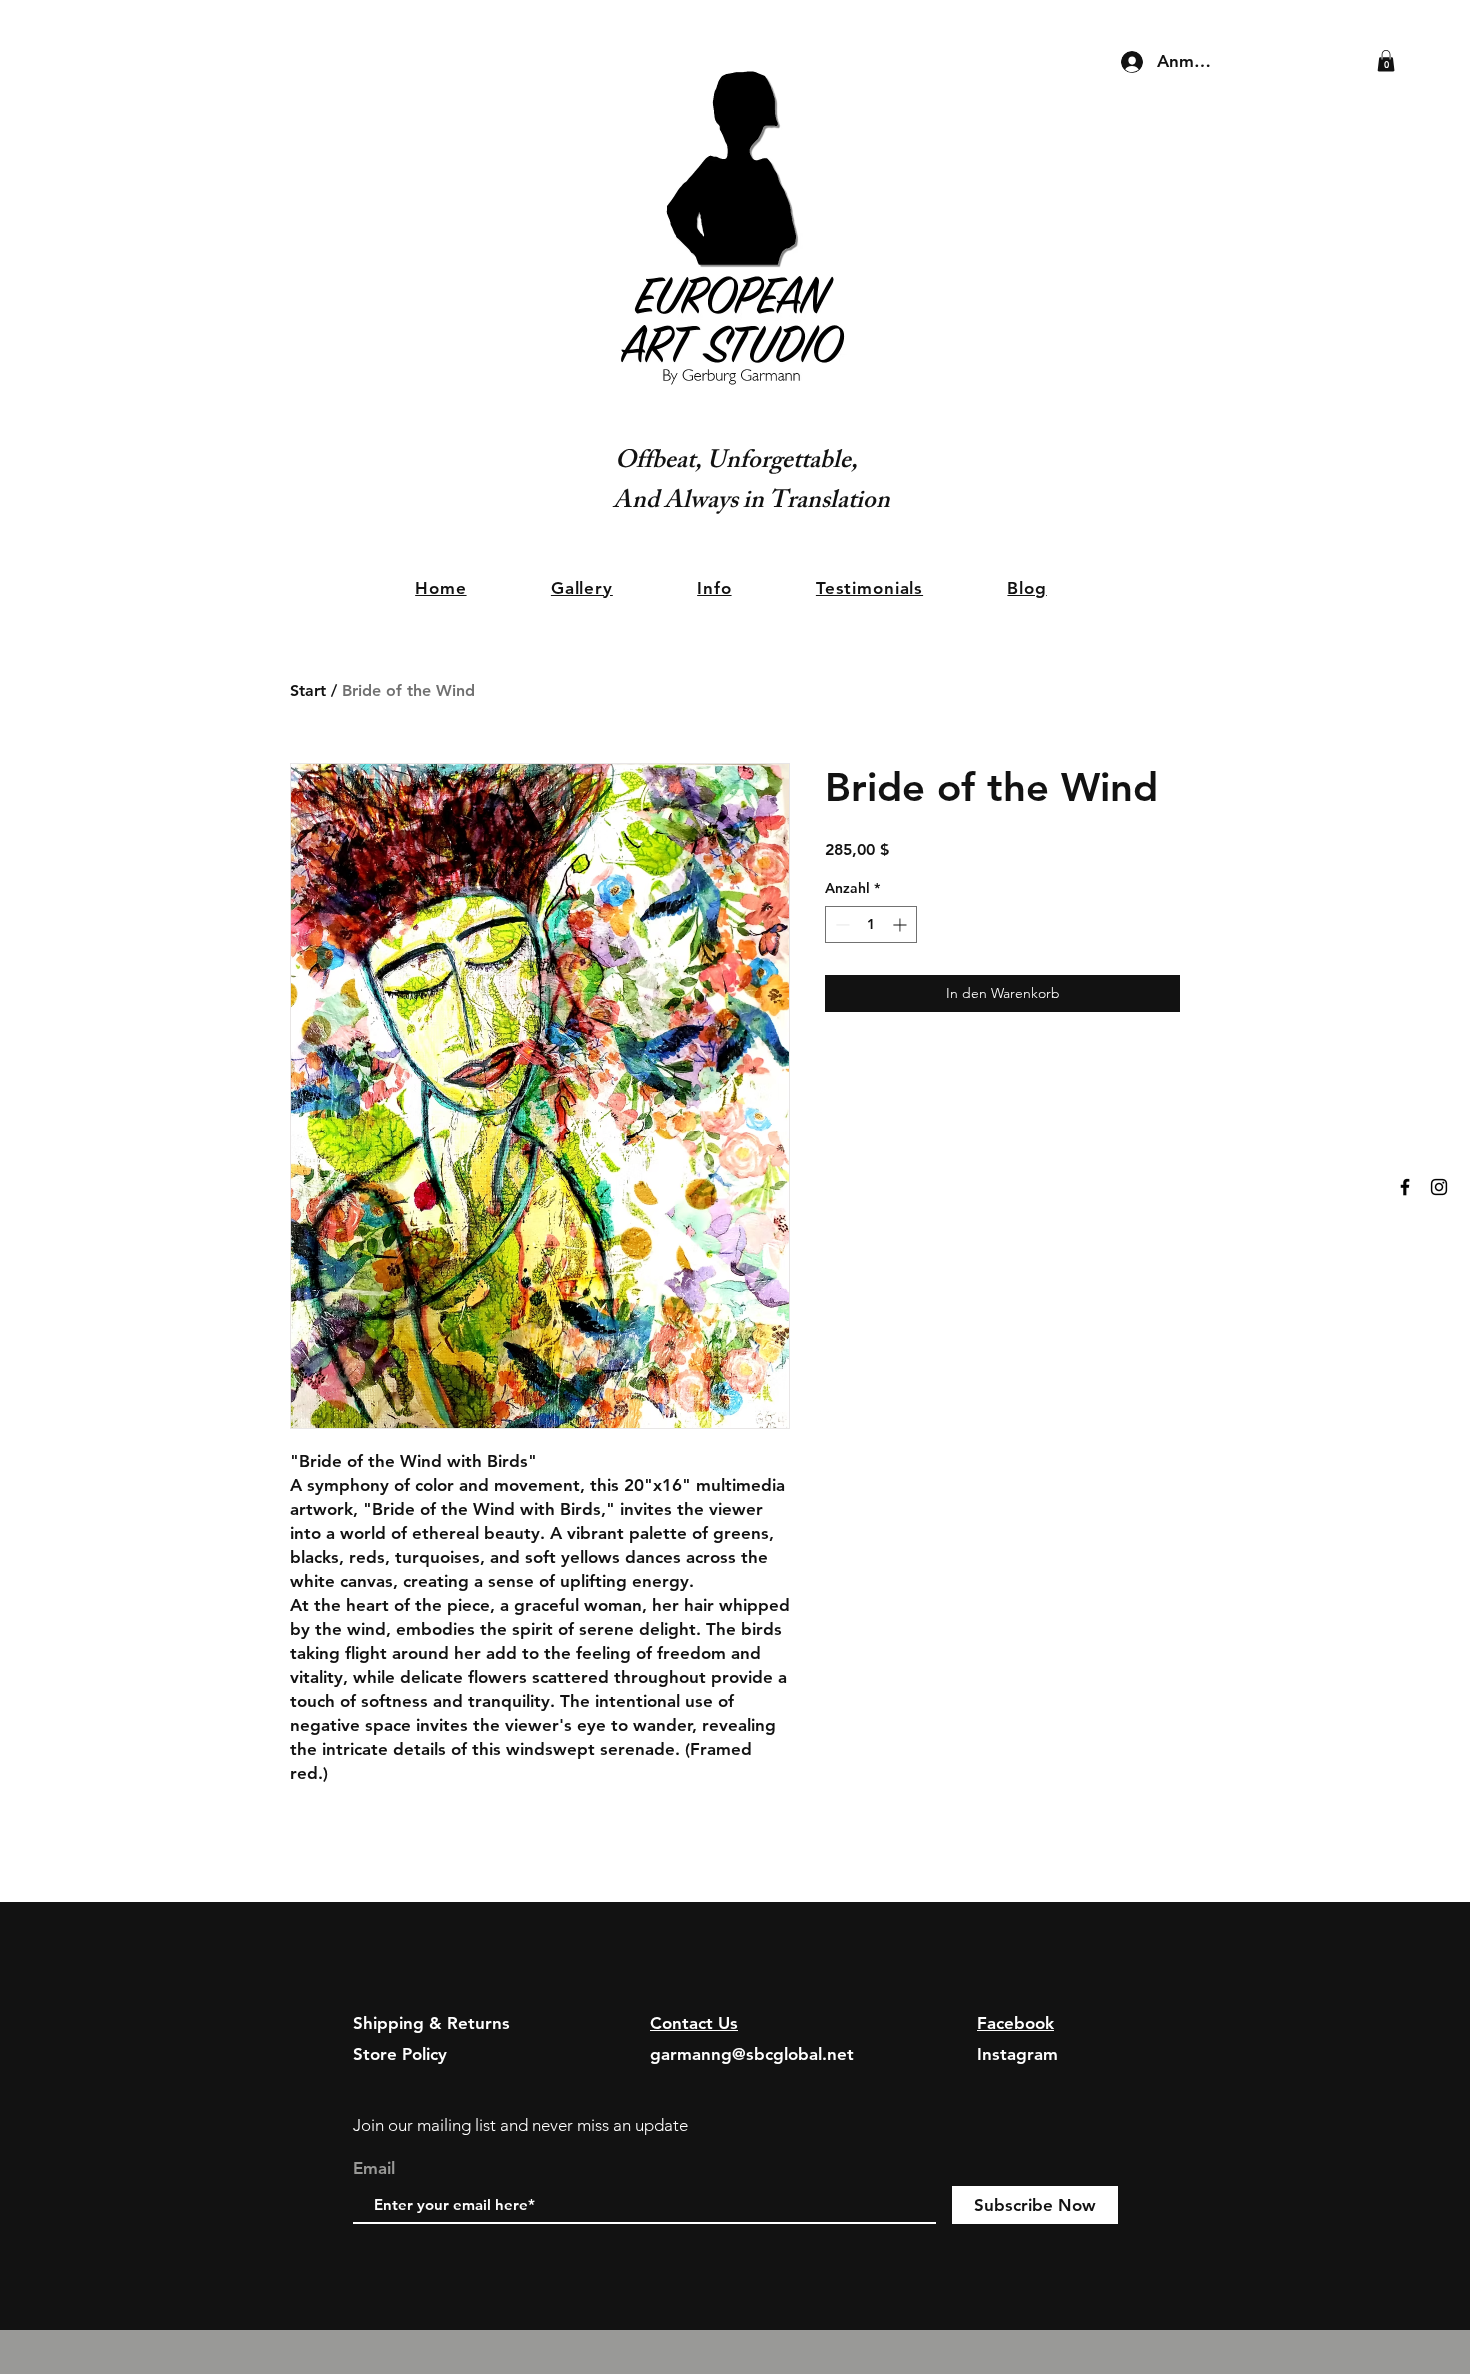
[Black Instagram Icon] (1439, 1187)
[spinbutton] (871, 924)
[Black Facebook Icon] (1405, 1187)
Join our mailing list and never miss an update (520, 2125)
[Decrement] (840, 924)
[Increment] (901, 924)
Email (374, 2168)
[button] (1386, 61)
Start (308, 690)
